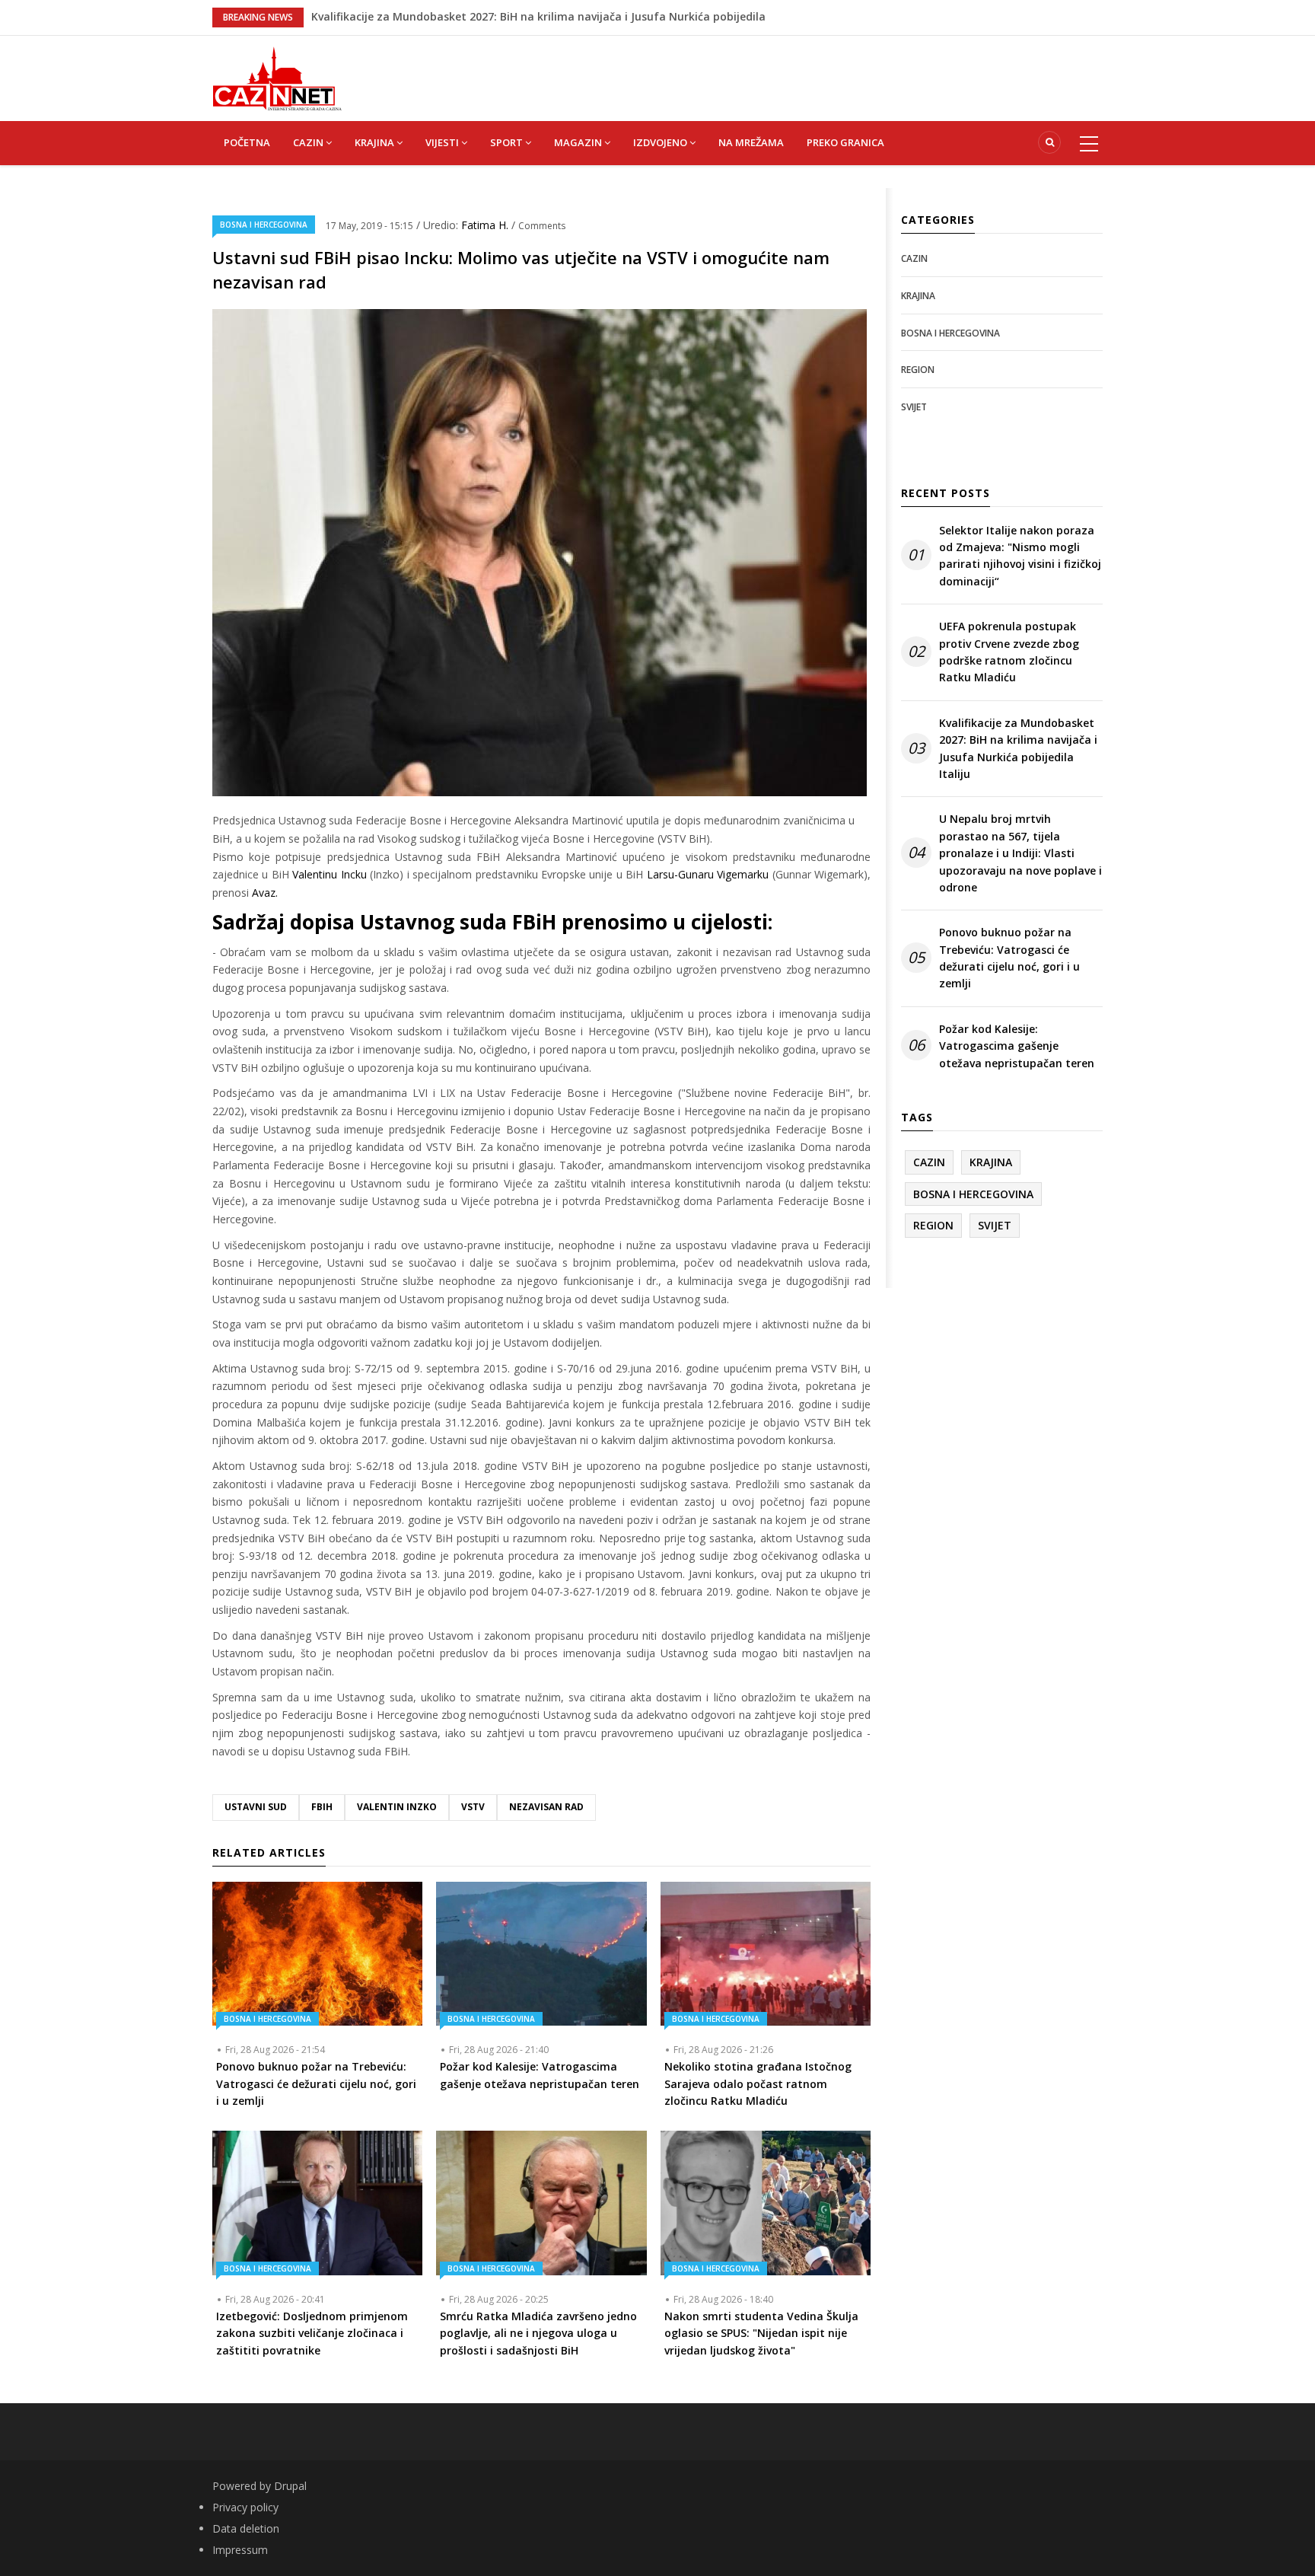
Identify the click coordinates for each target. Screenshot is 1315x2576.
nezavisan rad (546, 1807)
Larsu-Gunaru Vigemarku (708, 874)
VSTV (473, 1807)
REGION (918, 370)
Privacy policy (245, 2507)
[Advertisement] (734, 70)
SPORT (508, 142)
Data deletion (246, 2528)
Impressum (240, 2550)
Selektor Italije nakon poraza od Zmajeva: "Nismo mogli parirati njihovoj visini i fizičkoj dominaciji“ (1020, 556)
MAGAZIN (579, 142)
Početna (247, 142)
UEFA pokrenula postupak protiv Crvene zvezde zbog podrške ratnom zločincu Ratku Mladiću (1009, 652)
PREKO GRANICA (845, 142)
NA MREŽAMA (751, 142)
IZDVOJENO (661, 142)
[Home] (277, 77)
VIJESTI (443, 142)
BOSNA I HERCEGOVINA (264, 225)
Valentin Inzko (397, 1807)
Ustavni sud (256, 1807)
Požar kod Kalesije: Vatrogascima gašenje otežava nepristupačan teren (1017, 1046)
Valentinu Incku (329, 874)
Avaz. (265, 893)
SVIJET (914, 407)
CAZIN (309, 142)
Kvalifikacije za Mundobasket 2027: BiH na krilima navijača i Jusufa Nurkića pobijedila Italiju (1018, 748)
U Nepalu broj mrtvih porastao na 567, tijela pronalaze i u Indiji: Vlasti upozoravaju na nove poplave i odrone (1020, 853)
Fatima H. (486, 225)
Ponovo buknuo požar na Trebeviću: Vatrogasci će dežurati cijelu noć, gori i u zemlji (1009, 958)
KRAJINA (376, 142)
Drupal (290, 2486)
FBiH (322, 1807)
